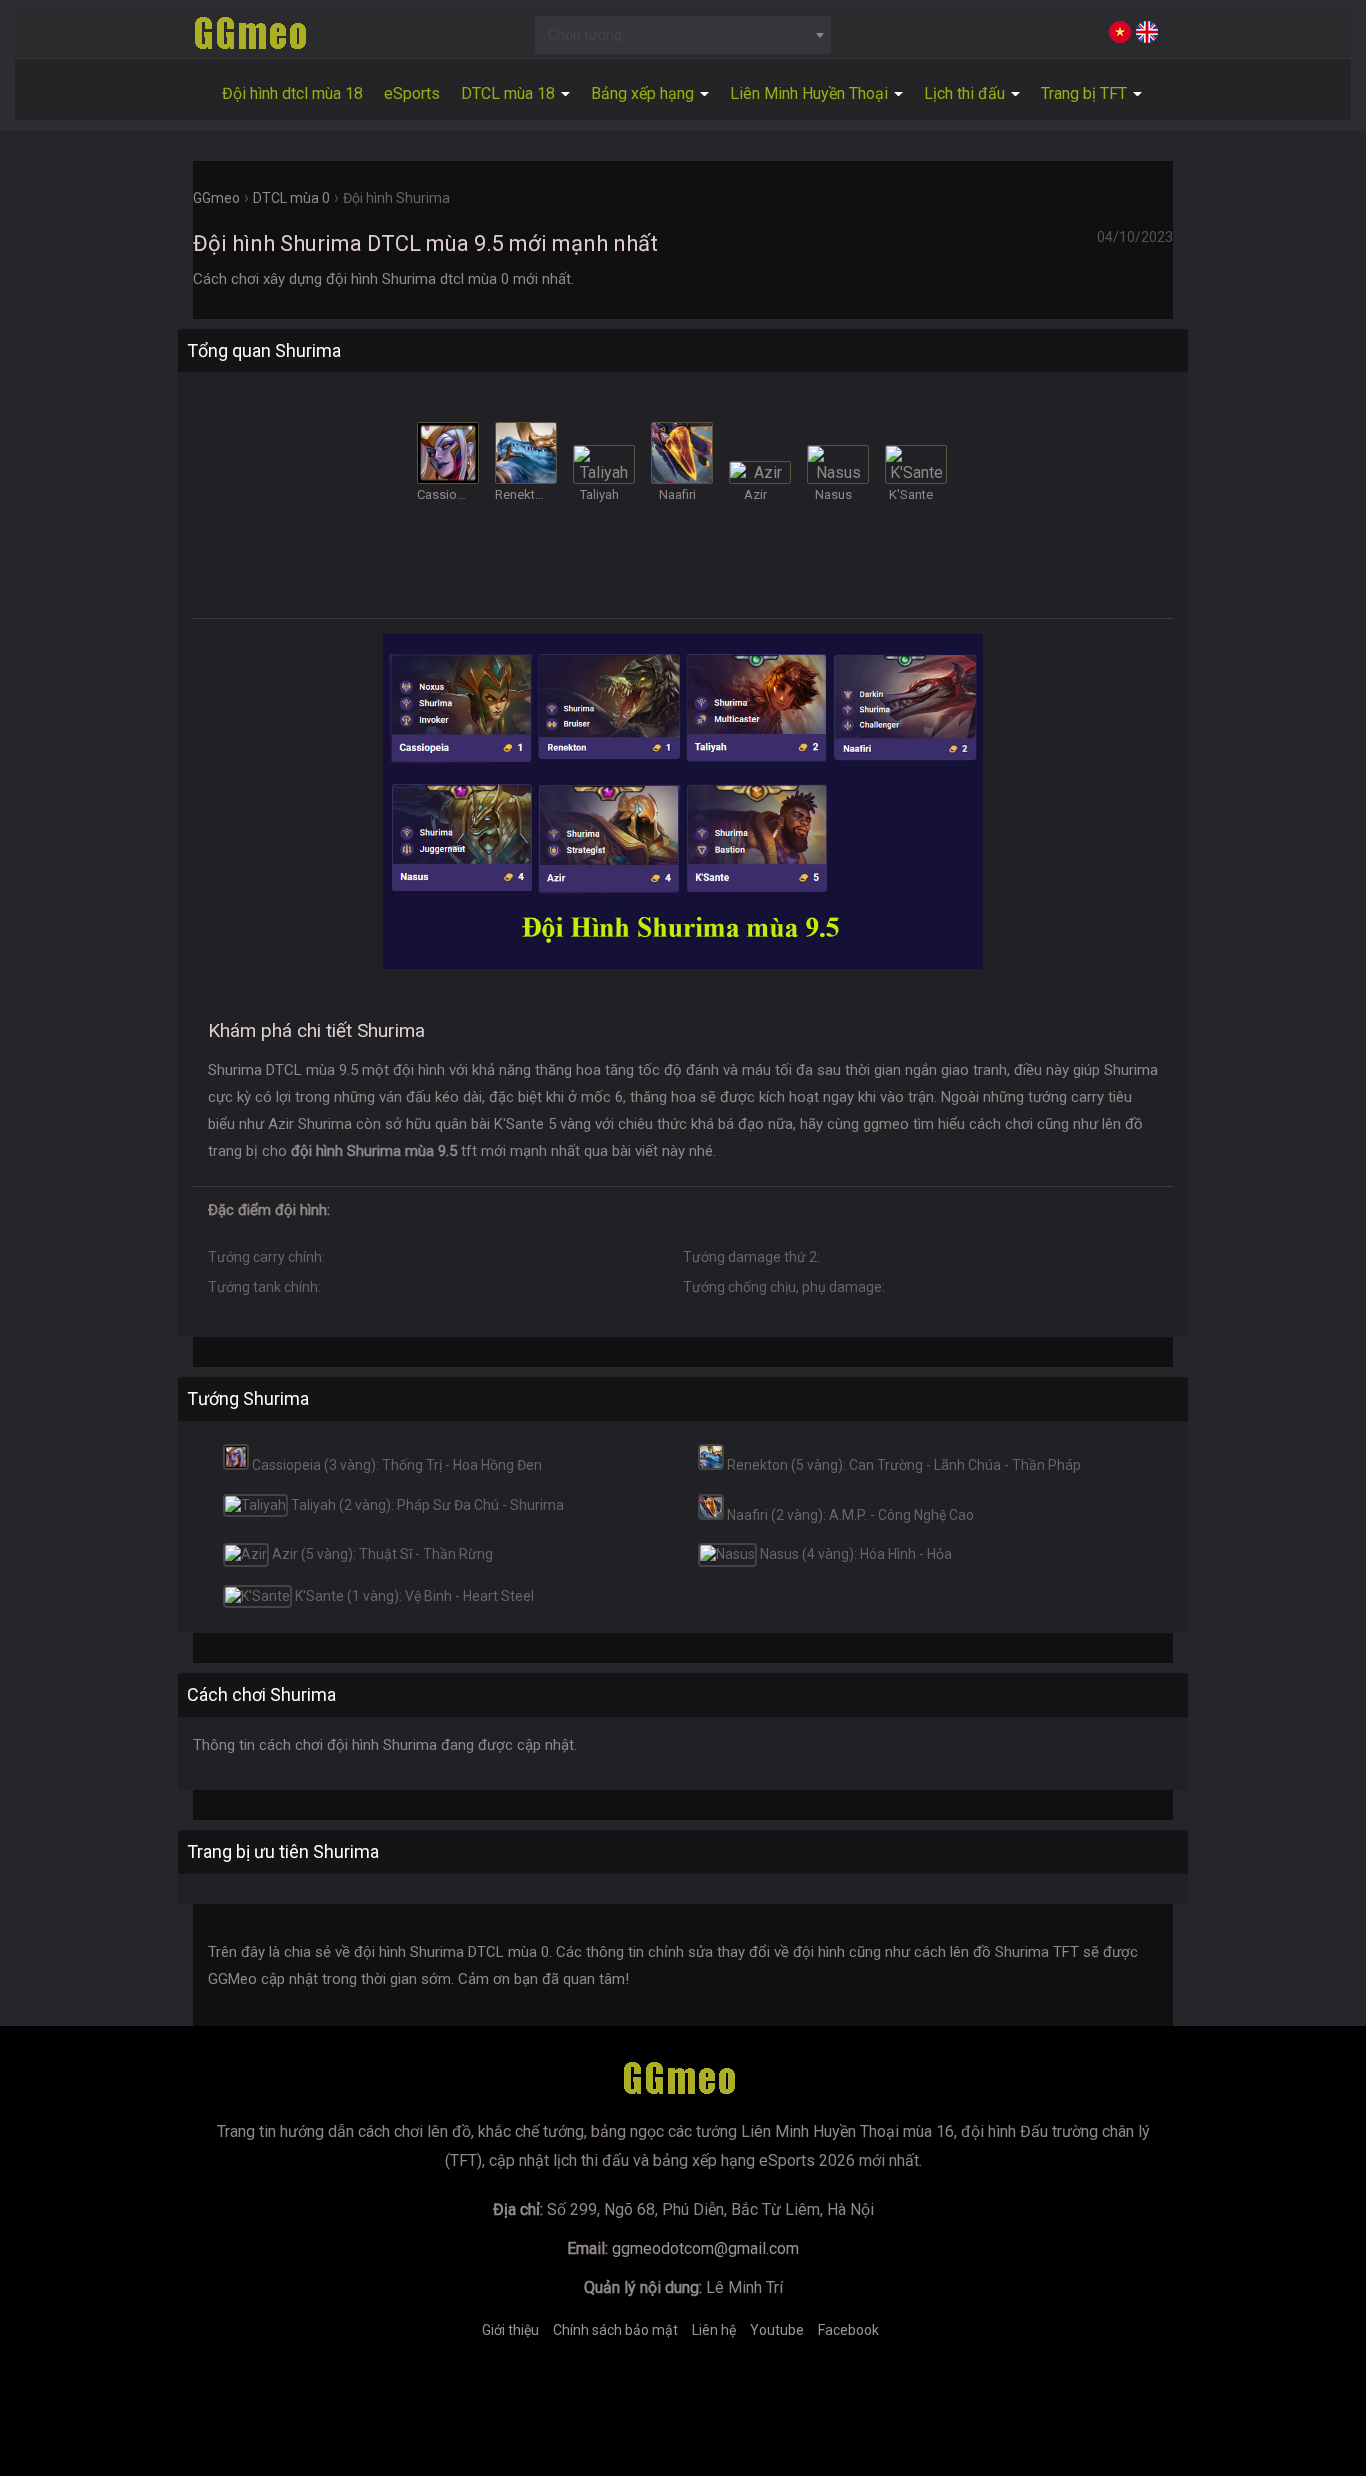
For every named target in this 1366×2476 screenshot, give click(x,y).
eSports (412, 93)
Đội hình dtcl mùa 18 (292, 93)
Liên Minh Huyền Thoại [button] (811, 93)
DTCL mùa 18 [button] (510, 93)
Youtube (777, 2330)
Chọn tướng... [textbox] (589, 35)
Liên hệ (714, 2330)
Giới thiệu (510, 2330)
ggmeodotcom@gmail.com (705, 2248)
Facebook (848, 2330)
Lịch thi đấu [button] (966, 93)
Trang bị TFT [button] (1086, 93)
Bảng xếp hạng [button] (644, 93)
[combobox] (683, 35)
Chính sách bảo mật (615, 2330)
